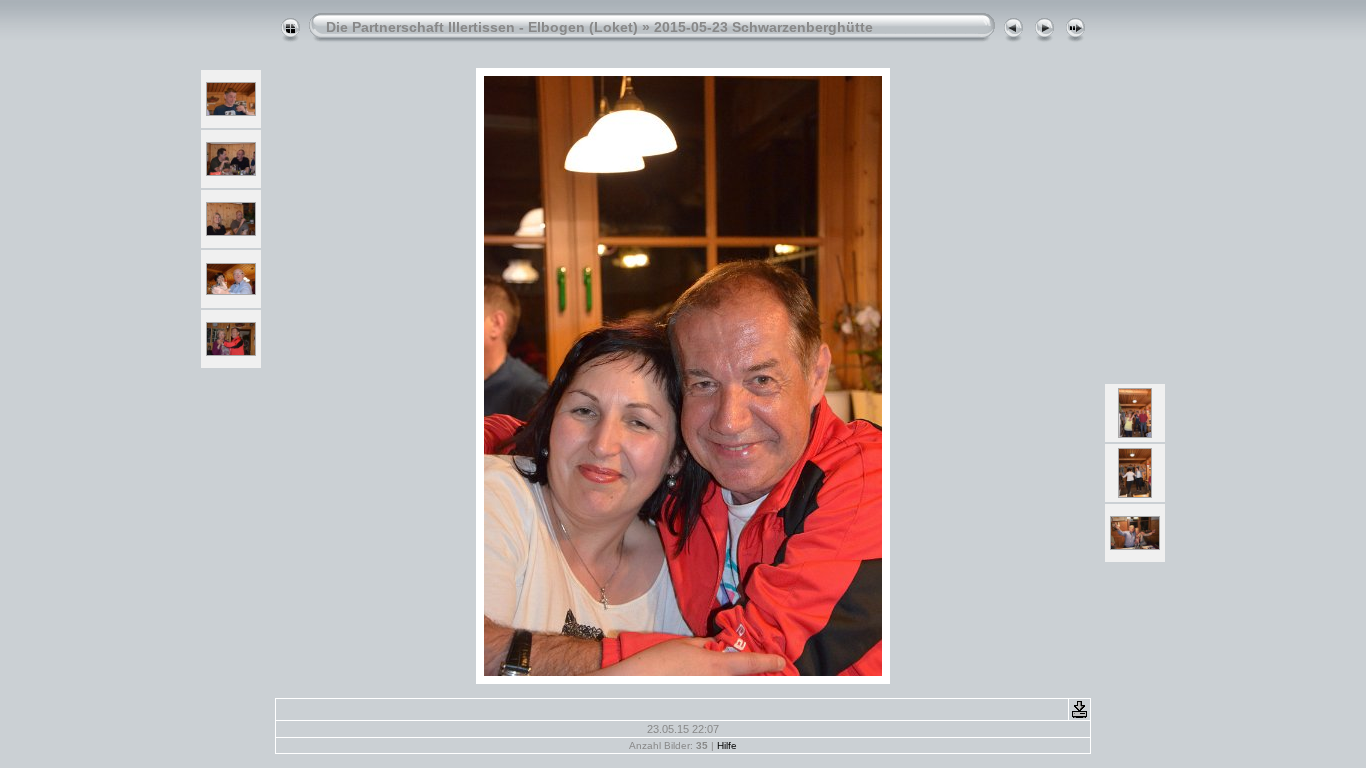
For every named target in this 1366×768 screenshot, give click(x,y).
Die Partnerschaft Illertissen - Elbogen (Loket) (482, 27)
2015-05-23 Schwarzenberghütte (763, 27)
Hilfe (727, 745)
